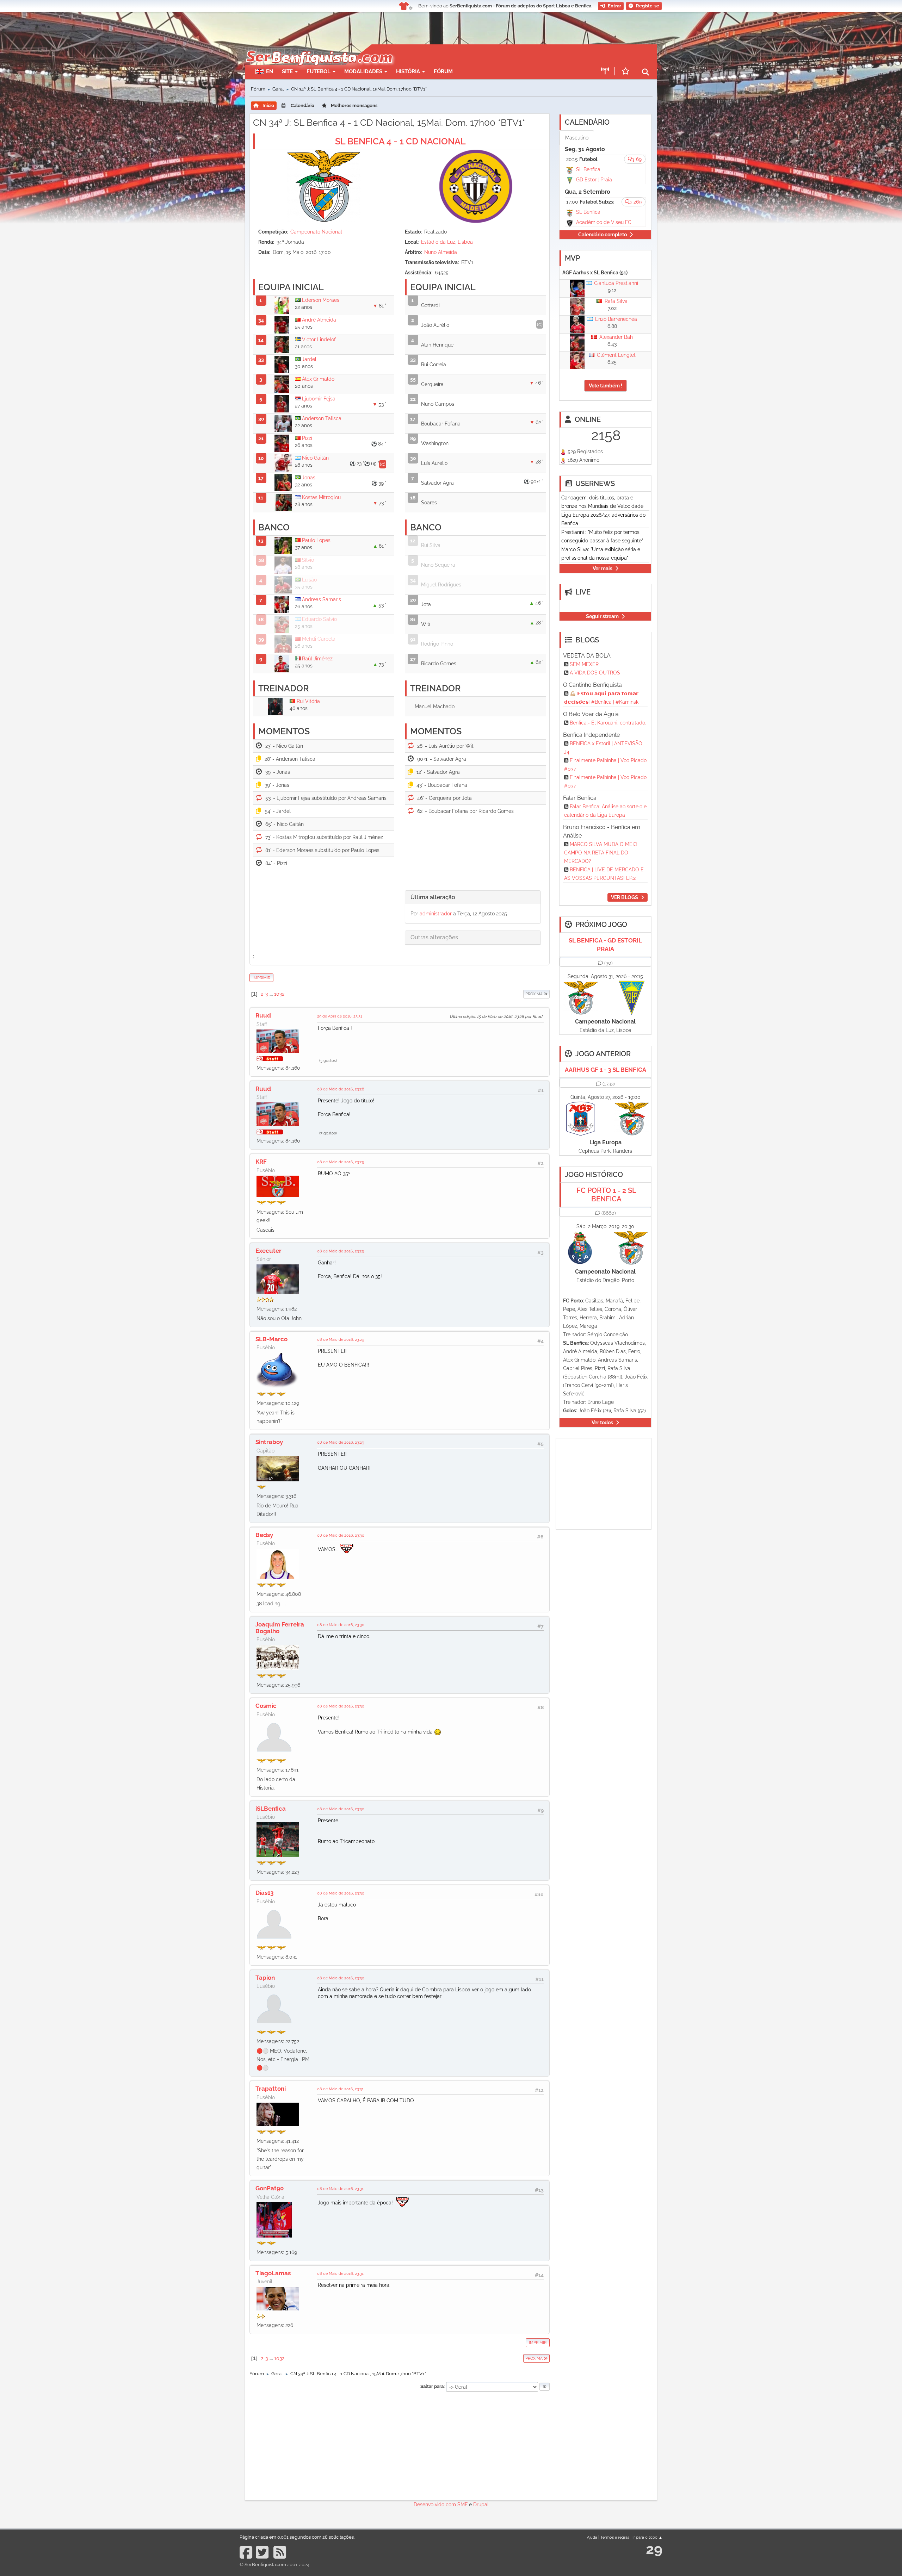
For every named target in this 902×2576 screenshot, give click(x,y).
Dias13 (264, 1893)
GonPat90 (270, 2188)
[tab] (473, 898)
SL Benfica (588, 169)
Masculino (577, 138)
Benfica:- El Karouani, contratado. (608, 723)
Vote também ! (606, 386)
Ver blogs (625, 897)
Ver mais (603, 568)
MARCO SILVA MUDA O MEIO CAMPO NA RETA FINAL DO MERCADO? (601, 853)
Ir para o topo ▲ (647, 2537)
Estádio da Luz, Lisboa (447, 242)
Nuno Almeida (441, 252)
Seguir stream (602, 616)
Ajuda (592, 2537)
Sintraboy (269, 1442)
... (272, 994)
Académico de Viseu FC (604, 222)
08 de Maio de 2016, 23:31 (340, 2089)
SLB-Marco (271, 1339)
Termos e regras (615, 2537)
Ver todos (602, 1423)
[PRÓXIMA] (523, 994)
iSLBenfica (271, 1809)
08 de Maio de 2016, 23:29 (341, 1162)
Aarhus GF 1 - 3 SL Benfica (606, 1070)
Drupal (481, 2505)
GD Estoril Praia (594, 180)
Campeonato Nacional (316, 232)
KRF (261, 1162)
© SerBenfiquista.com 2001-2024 (274, 2565)
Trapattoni (271, 2089)
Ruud (263, 1015)
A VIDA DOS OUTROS (595, 673)
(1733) (609, 1084)
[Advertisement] (476, 55)
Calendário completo (603, 235)
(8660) (609, 1213)
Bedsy (264, 1535)
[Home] (319, 48)
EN (270, 71)
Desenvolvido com (435, 2505)
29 (654, 2549)
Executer (268, 1251)
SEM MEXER (584, 664)
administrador (436, 914)
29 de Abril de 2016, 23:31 (340, 1016)
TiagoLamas (273, 2273)
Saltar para (432, 2386)
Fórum (443, 71)
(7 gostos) (328, 1133)
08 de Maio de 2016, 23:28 (341, 1089)
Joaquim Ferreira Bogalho (280, 1628)
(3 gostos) (328, 1060)
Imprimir (261, 978)
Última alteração (433, 897)
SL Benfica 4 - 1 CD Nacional (400, 141)
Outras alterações (434, 937)
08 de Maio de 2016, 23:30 (341, 1535)
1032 (279, 994)
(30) (608, 963)
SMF (462, 2505)
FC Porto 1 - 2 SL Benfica (606, 1195)
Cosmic (266, 1706)
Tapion (265, 1978)
